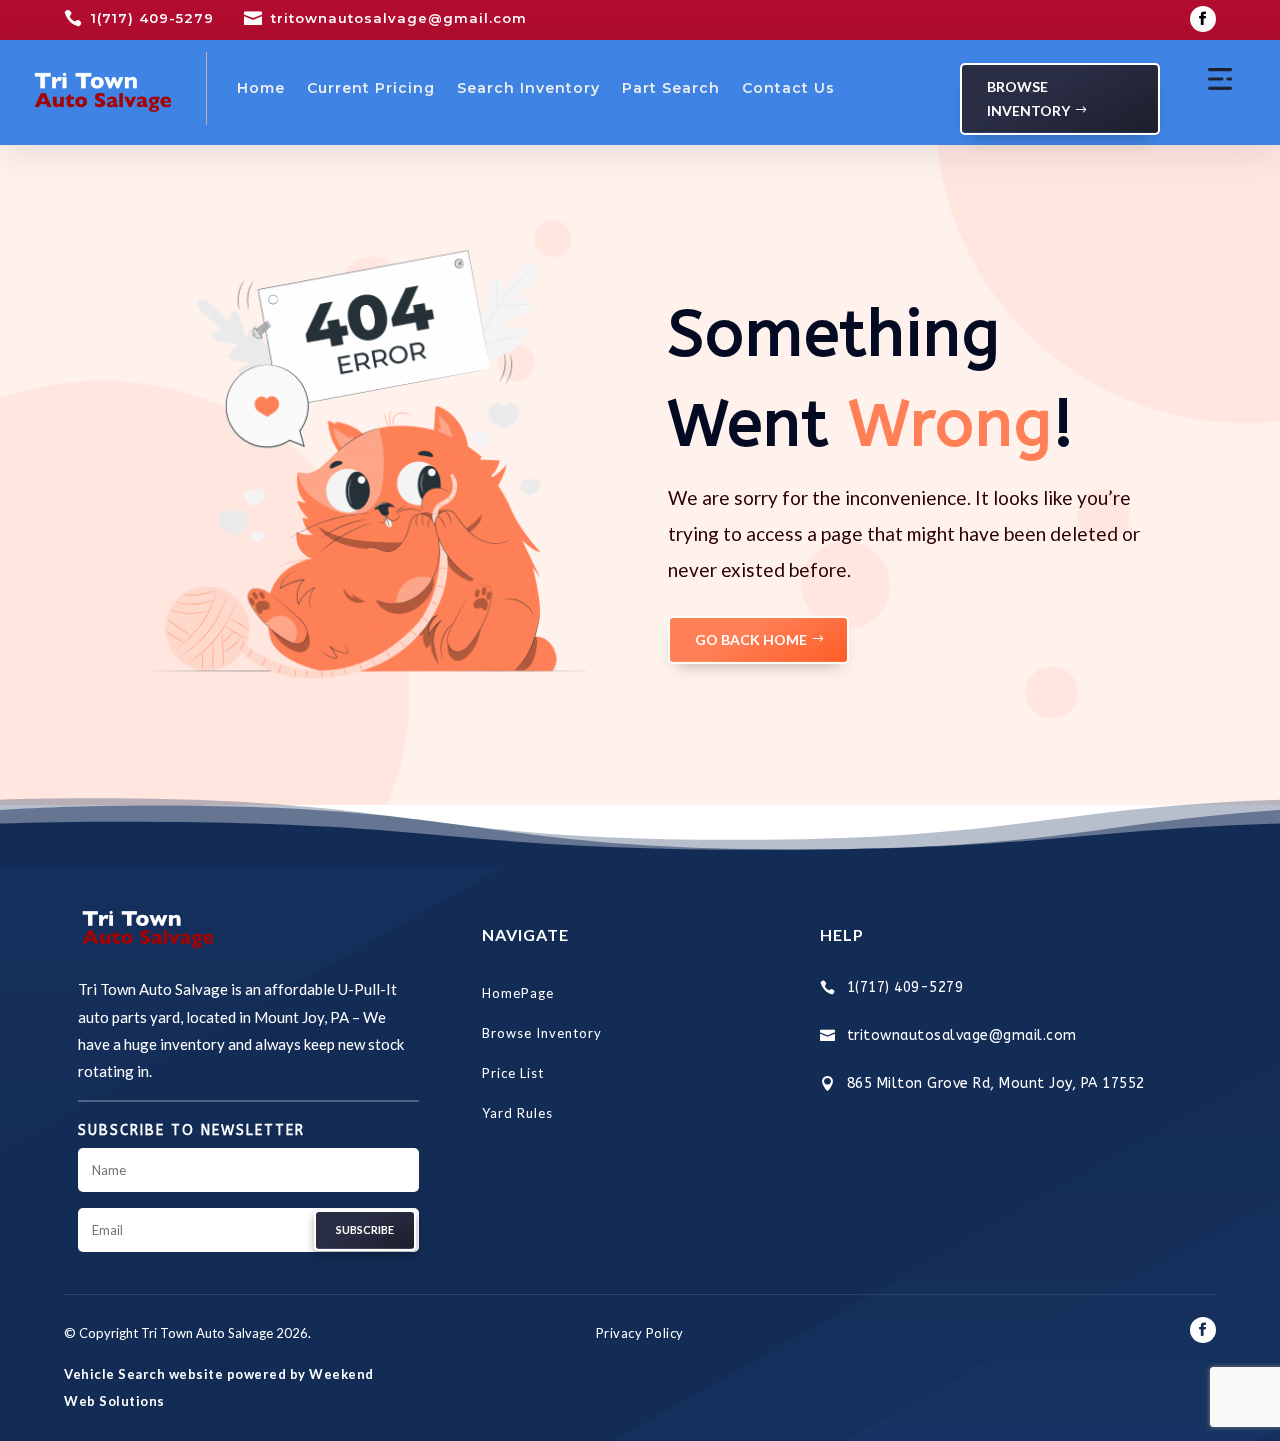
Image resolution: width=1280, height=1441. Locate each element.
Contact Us (788, 88)
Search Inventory (528, 88)
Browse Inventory (1028, 98)
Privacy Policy (640, 1333)
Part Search (671, 88)
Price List (513, 1073)
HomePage (518, 993)
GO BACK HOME (751, 639)
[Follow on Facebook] (1203, 19)
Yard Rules (517, 1113)
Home (261, 88)
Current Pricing (371, 88)
